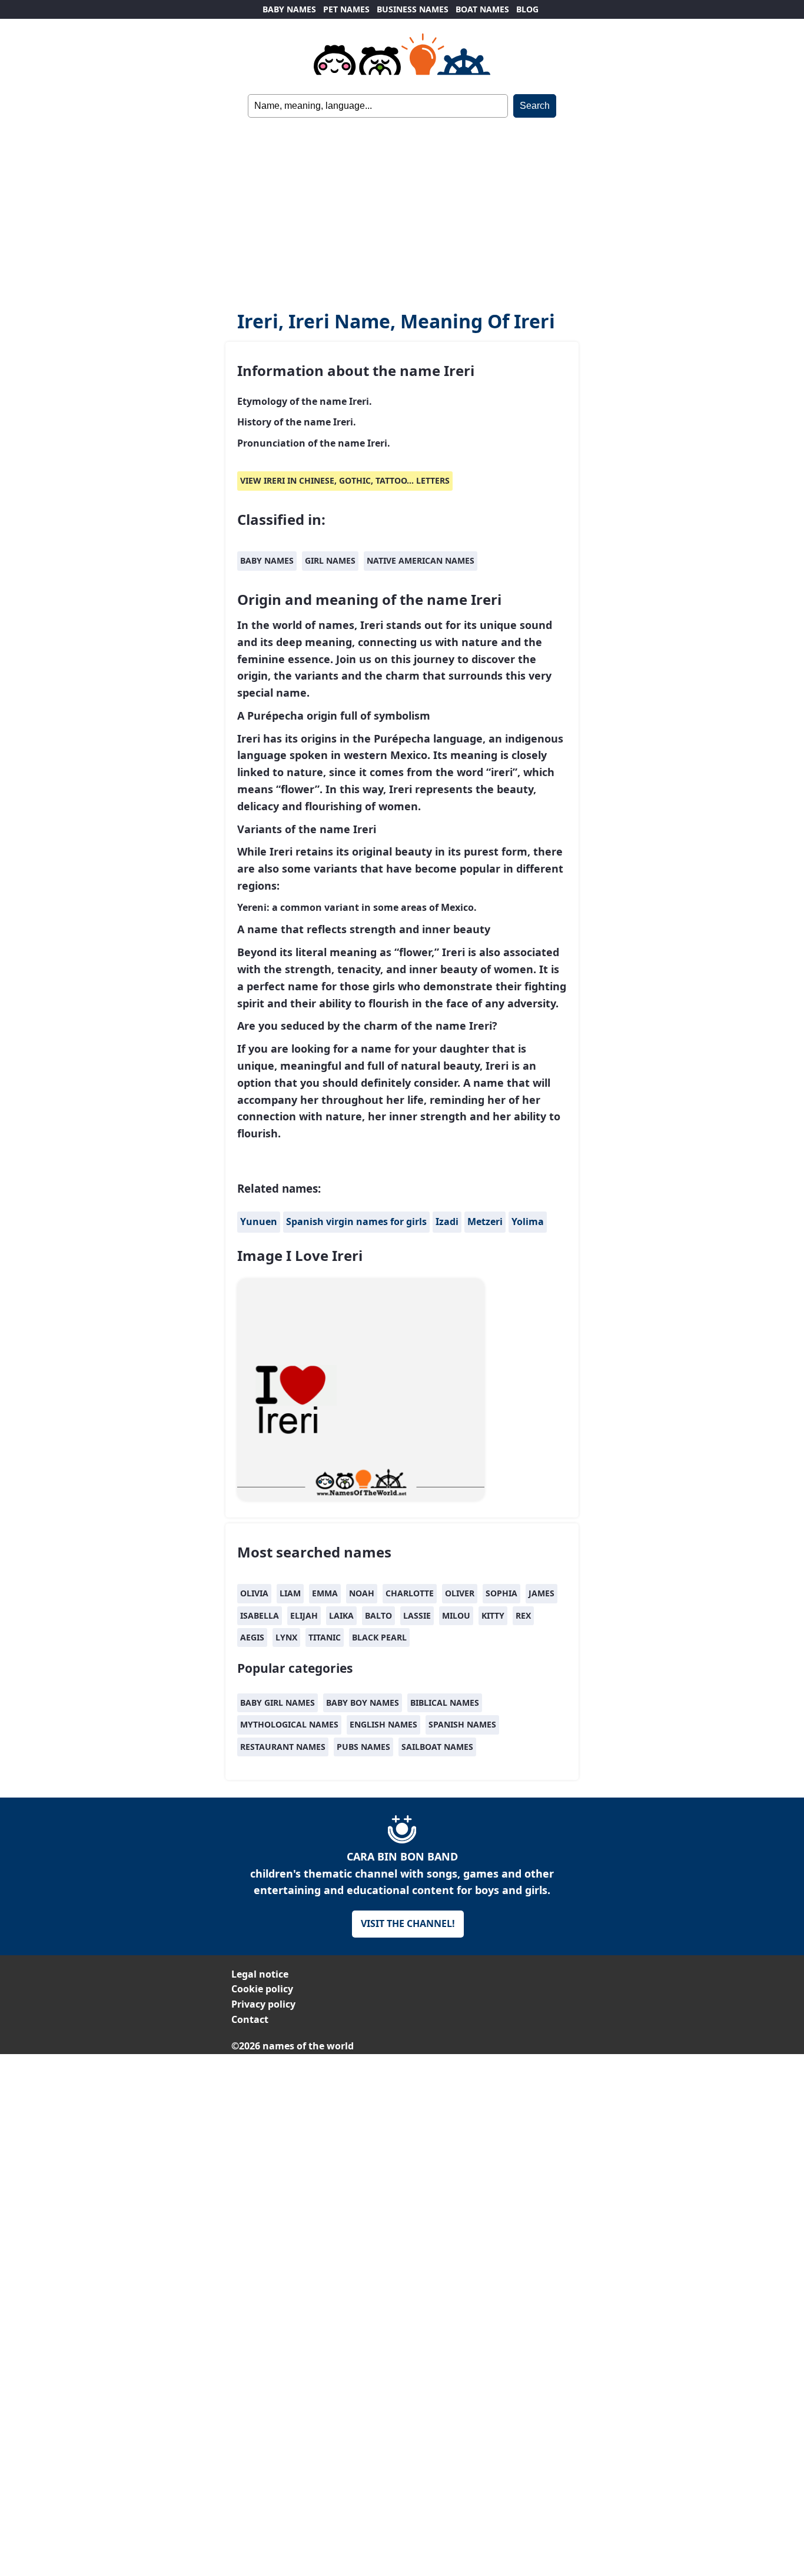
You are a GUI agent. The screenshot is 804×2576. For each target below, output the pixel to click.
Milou (456, 1615)
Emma (325, 1593)
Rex (523, 1615)
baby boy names (363, 1703)
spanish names (462, 1724)
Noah (362, 1593)
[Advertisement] (402, 206)
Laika (341, 1615)
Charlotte (410, 1593)
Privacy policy (263, 2004)
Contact (250, 2019)
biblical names (445, 1703)
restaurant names (283, 1747)
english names (383, 1724)
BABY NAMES (289, 9)
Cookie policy (262, 1989)
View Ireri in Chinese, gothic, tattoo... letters (345, 480)
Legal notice (260, 1974)
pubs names (363, 1747)
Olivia (254, 1593)
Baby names (267, 560)
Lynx (286, 1637)
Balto (378, 1615)
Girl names (330, 560)
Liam (290, 1593)
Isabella (260, 1615)
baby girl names (278, 1703)
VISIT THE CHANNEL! (408, 1923)
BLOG (527, 9)
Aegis (252, 1637)
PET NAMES (346, 9)
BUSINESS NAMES (413, 9)
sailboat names (437, 1747)
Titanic (325, 1637)
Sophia (501, 1593)
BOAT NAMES (482, 9)
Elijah (304, 1615)
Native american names (421, 560)
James (541, 1593)
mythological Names (289, 1724)
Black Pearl (379, 1637)
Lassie (417, 1615)
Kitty (493, 1615)
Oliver (460, 1593)
